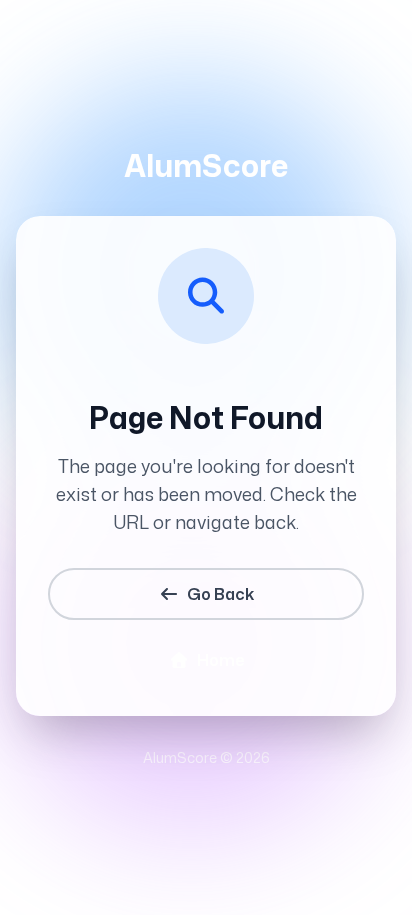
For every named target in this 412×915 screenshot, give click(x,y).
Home (220, 660)
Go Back (220, 594)
